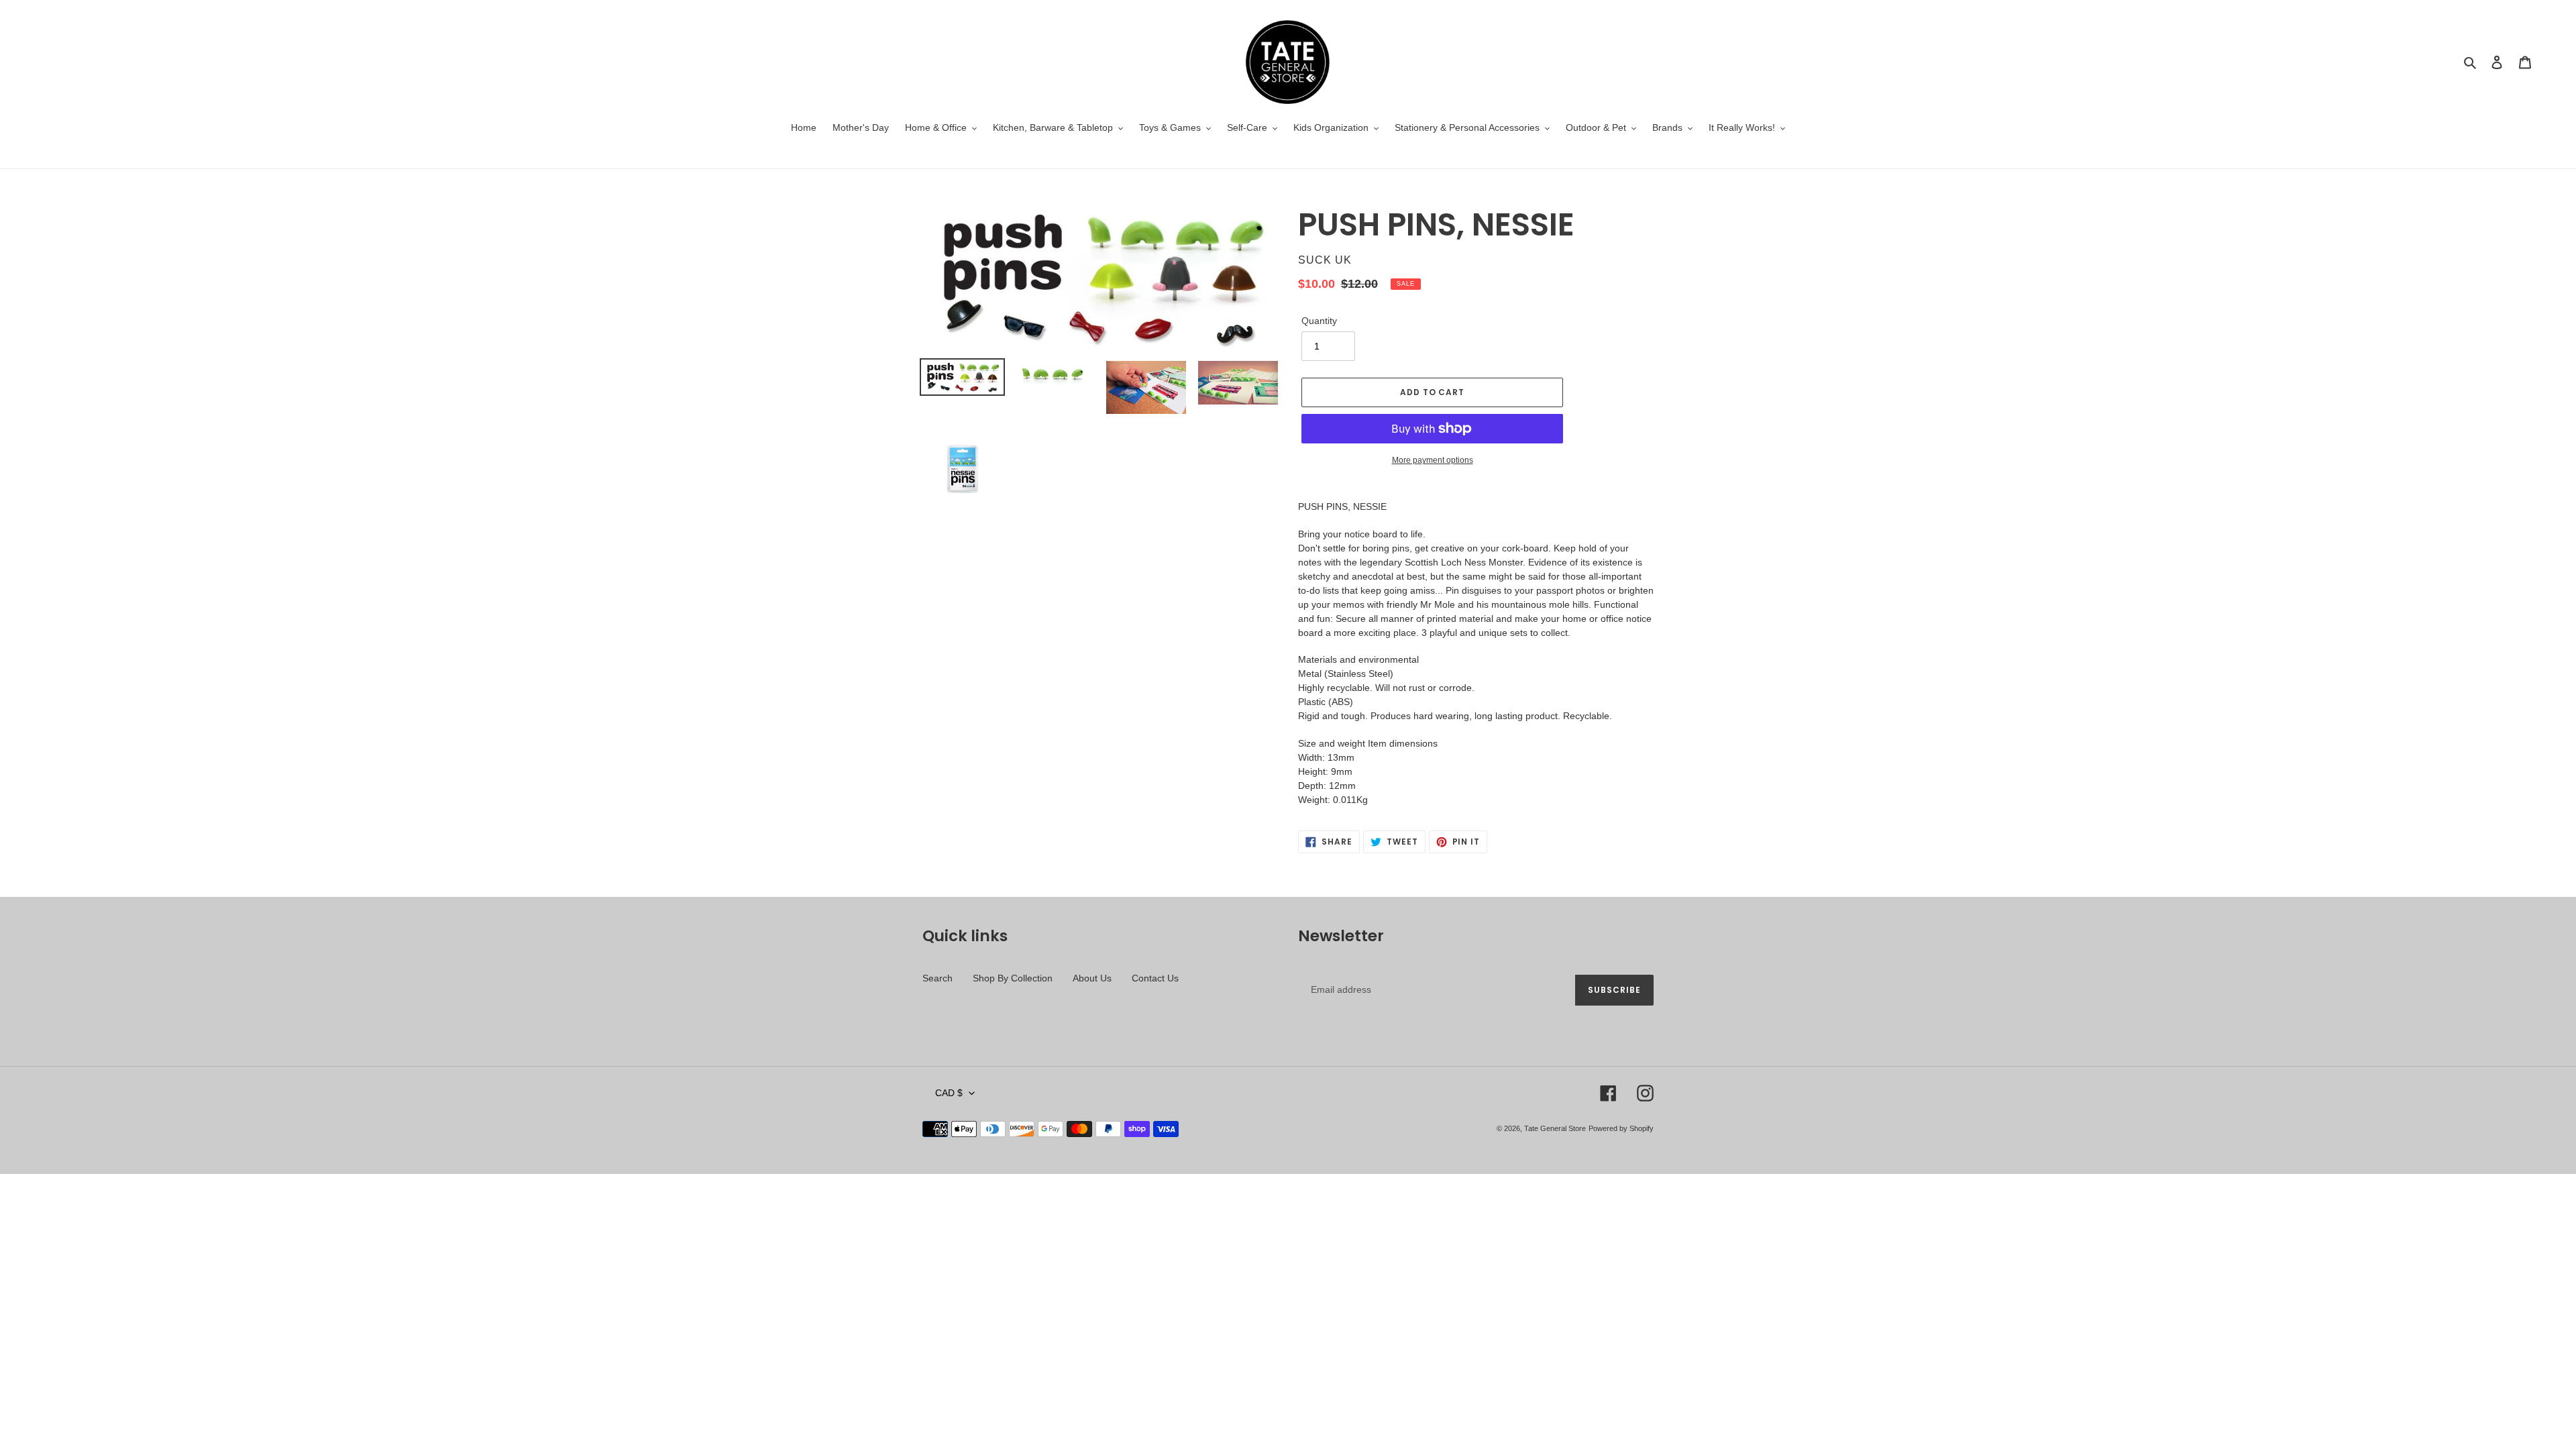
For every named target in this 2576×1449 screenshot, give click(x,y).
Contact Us (1155, 978)
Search (937, 978)
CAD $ (949, 1093)
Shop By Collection (1013, 978)
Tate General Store (1555, 1128)
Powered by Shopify (1621, 1128)
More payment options (1433, 460)
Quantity (1319, 321)
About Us (1092, 978)
